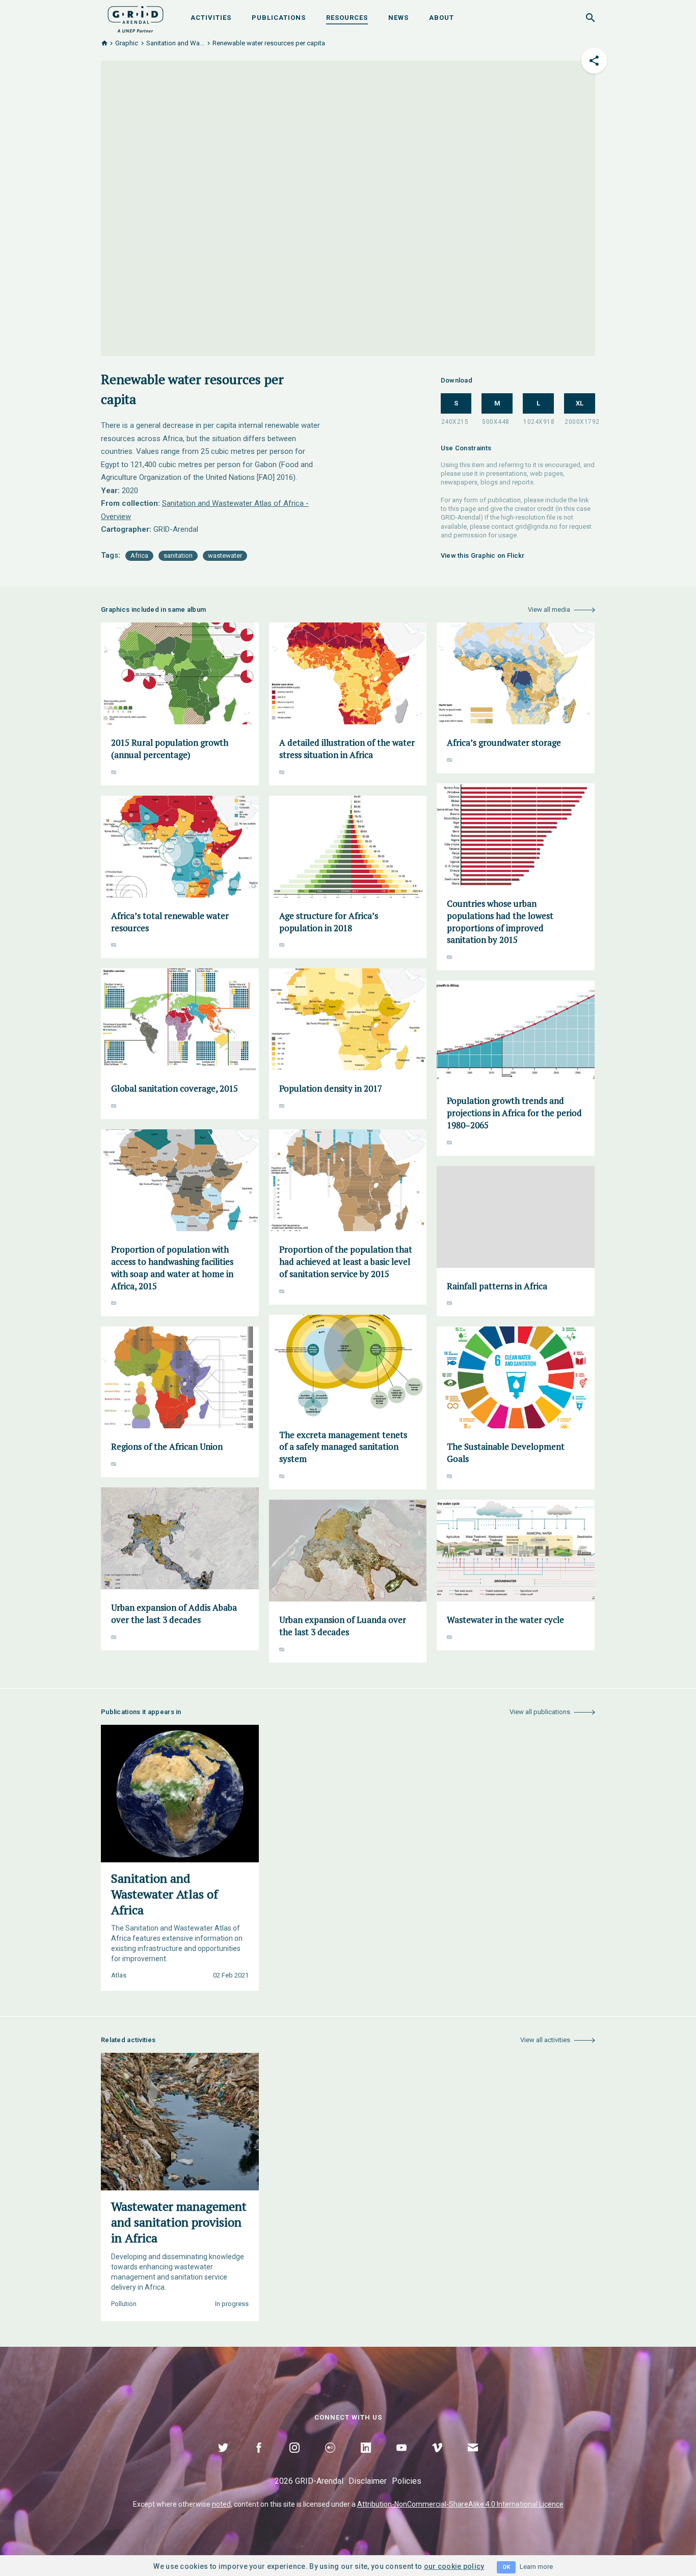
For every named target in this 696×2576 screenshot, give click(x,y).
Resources (347, 18)
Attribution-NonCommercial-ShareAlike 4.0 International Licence (460, 2504)
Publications (279, 18)
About (441, 18)
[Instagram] (295, 2459)
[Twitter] (223, 2459)
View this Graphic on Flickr (483, 555)
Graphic (127, 43)
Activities (211, 18)
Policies (407, 2481)
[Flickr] (330, 2459)
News (398, 18)
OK (506, 2567)
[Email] (473, 2459)
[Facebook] (259, 2459)
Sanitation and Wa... (175, 43)
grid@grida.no (536, 526)
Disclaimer (368, 2481)
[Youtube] (401, 2459)
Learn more (536, 2567)
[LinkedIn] (366, 2459)
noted (221, 2504)
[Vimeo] (437, 2459)
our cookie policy (454, 2566)
